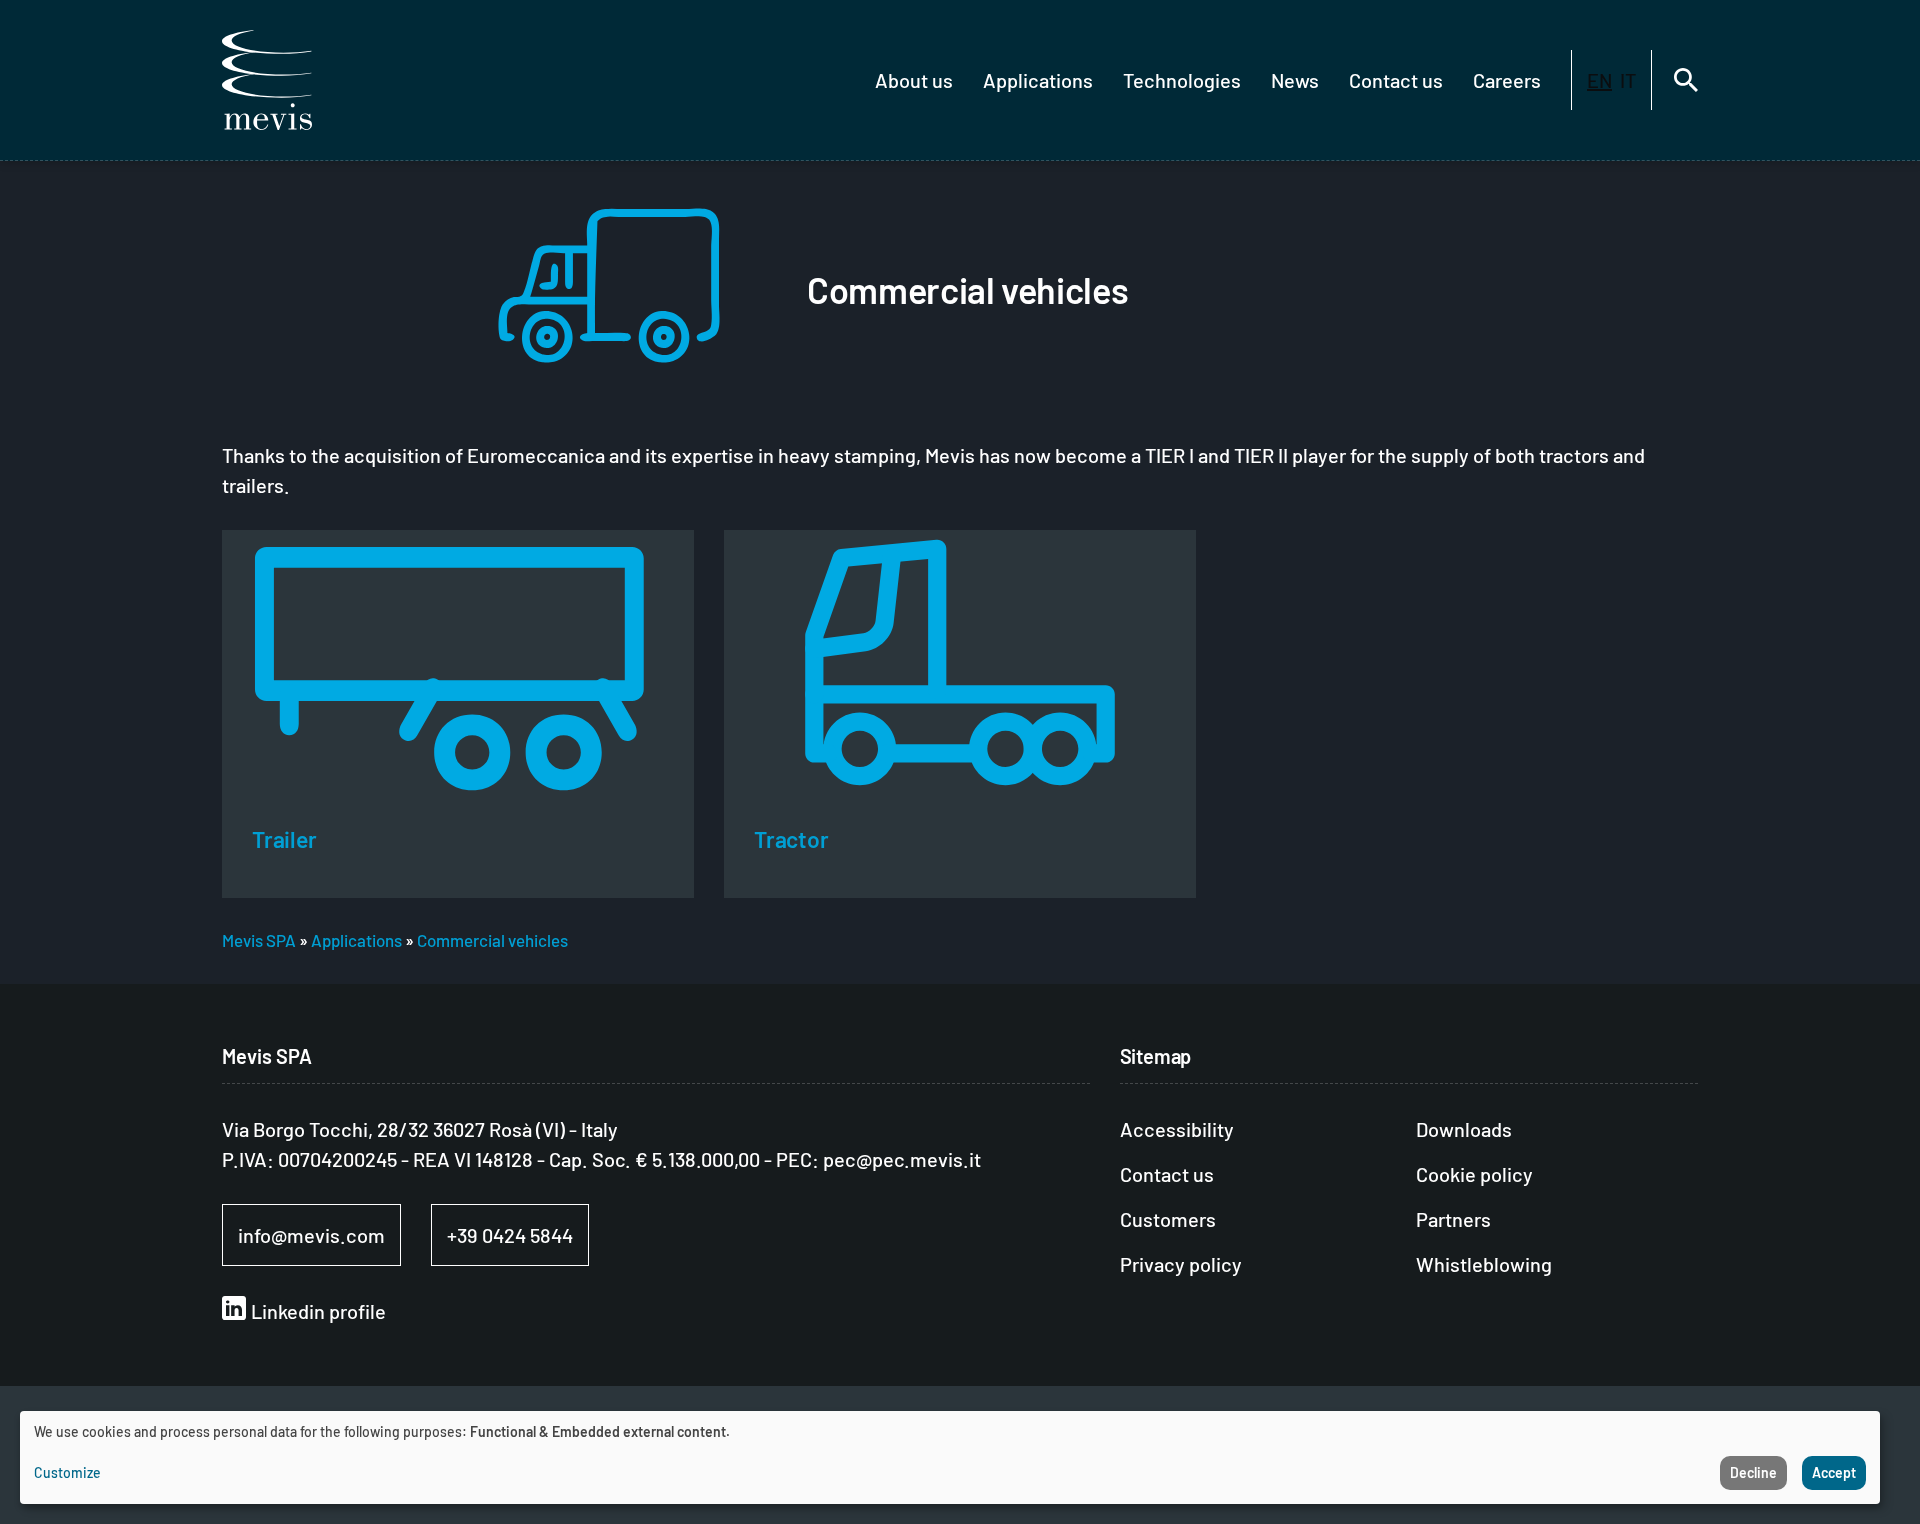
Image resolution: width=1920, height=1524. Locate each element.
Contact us (1396, 80)
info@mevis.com (311, 1235)
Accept (1834, 1472)
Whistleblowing (1484, 1264)
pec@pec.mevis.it (902, 1159)
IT (1628, 80)
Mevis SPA (259, 940)
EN (1599, 80)
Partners (1453, 1219)
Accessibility (1177, 1129)
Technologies (1182, 80)
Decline (1753, 1472)
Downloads (1464, 1129)
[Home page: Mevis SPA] (267, 80)
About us (914, 80)
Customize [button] (67, 1472)
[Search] (1686, 80)
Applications (1038, 80)
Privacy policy (1181, 1264)
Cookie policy (1474, 1174)
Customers (1168, 1219)
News (1295, 80)
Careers (1507, 80)
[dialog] (950, 1457)
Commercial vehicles (492, 940)
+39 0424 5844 (510, 1235)
